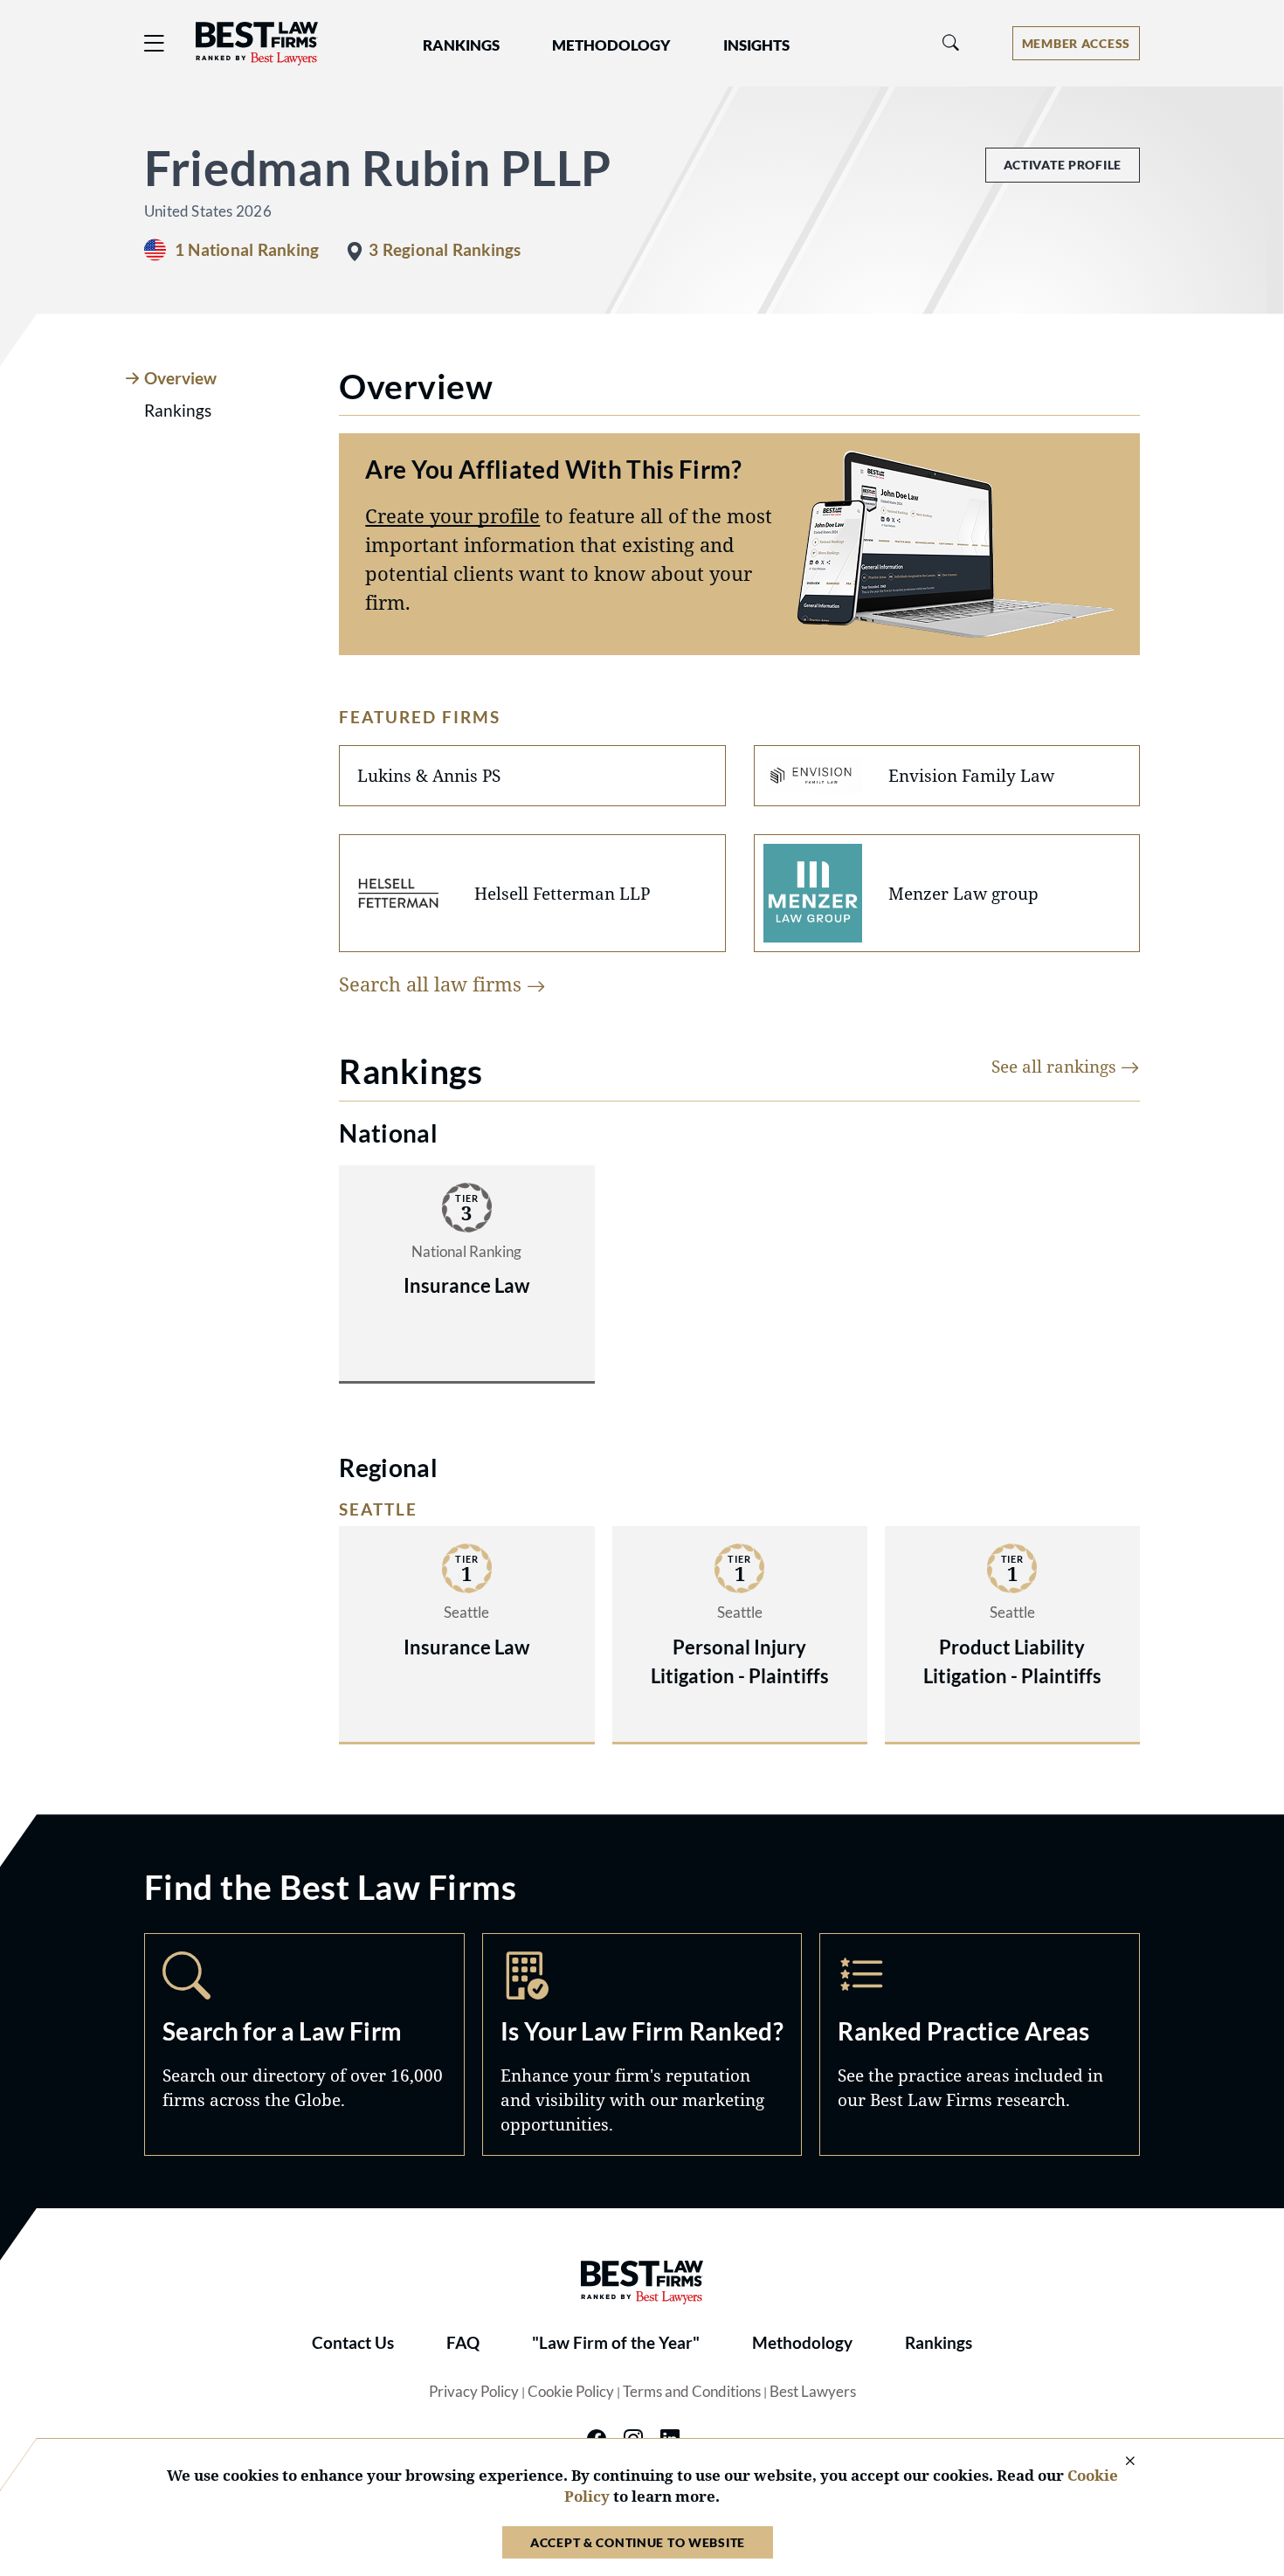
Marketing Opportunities (642, 2044)
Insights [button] (756, 45)
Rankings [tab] (178, 411)
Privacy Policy (474, 2392)
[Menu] (155, 43)
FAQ (463, 2343)
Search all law (433, 984)
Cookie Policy (571, 2392)
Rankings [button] (461, 45)
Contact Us (353, 2343)
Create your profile (452, 515)
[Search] (951, 43)
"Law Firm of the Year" (616, 2343)
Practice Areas (980, 2044)
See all (1056, 1066)
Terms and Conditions (692, 2392)
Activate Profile (1063, 165)
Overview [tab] (180, 378)
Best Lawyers (813, 2392)
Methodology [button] (611, 45)
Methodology (802, 2343)
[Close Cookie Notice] (1119, 2462)
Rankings (939, 2343)
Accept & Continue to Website (638, 2542)
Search (304, 2044)
